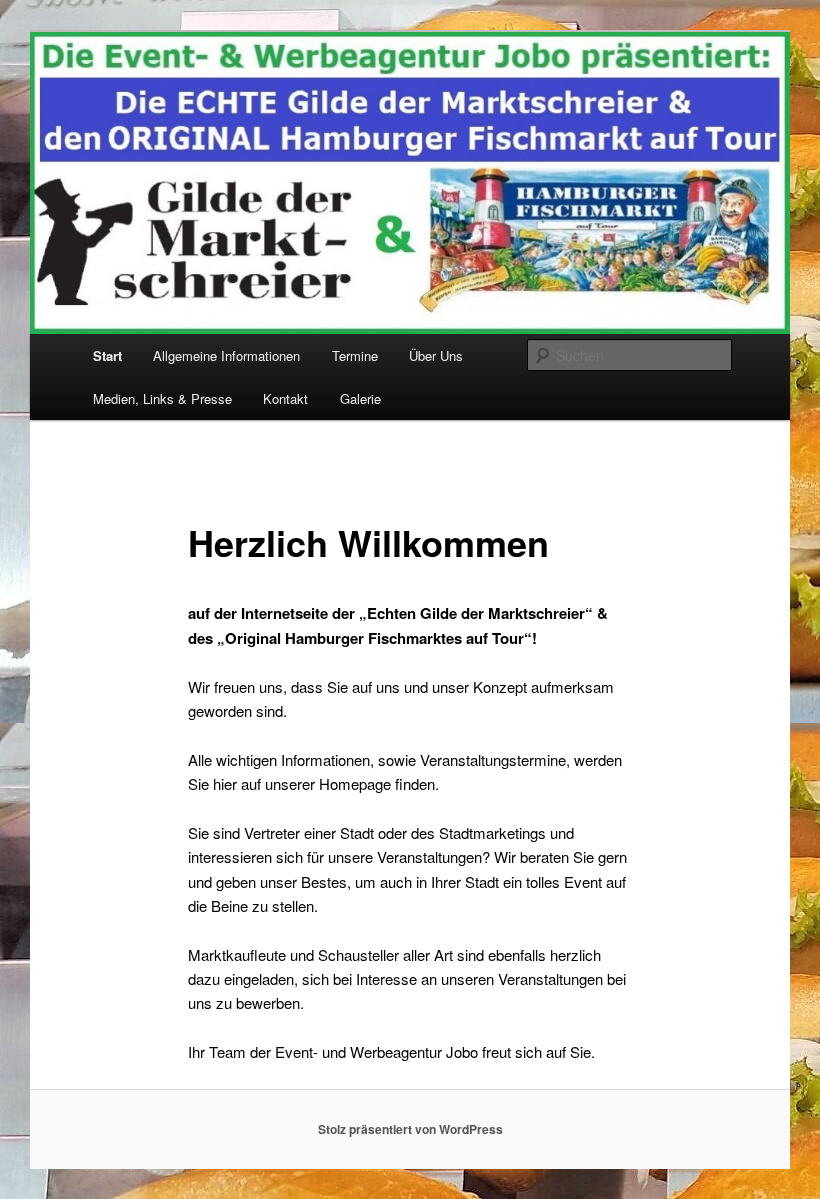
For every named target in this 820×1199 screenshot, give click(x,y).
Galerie (360, 398)
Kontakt (285, 398)
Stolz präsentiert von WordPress (410, 1129)
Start (107, 355)
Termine (355, 355)
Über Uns (436, 355)
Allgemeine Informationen (226, 355)
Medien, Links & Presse (162, 398)
